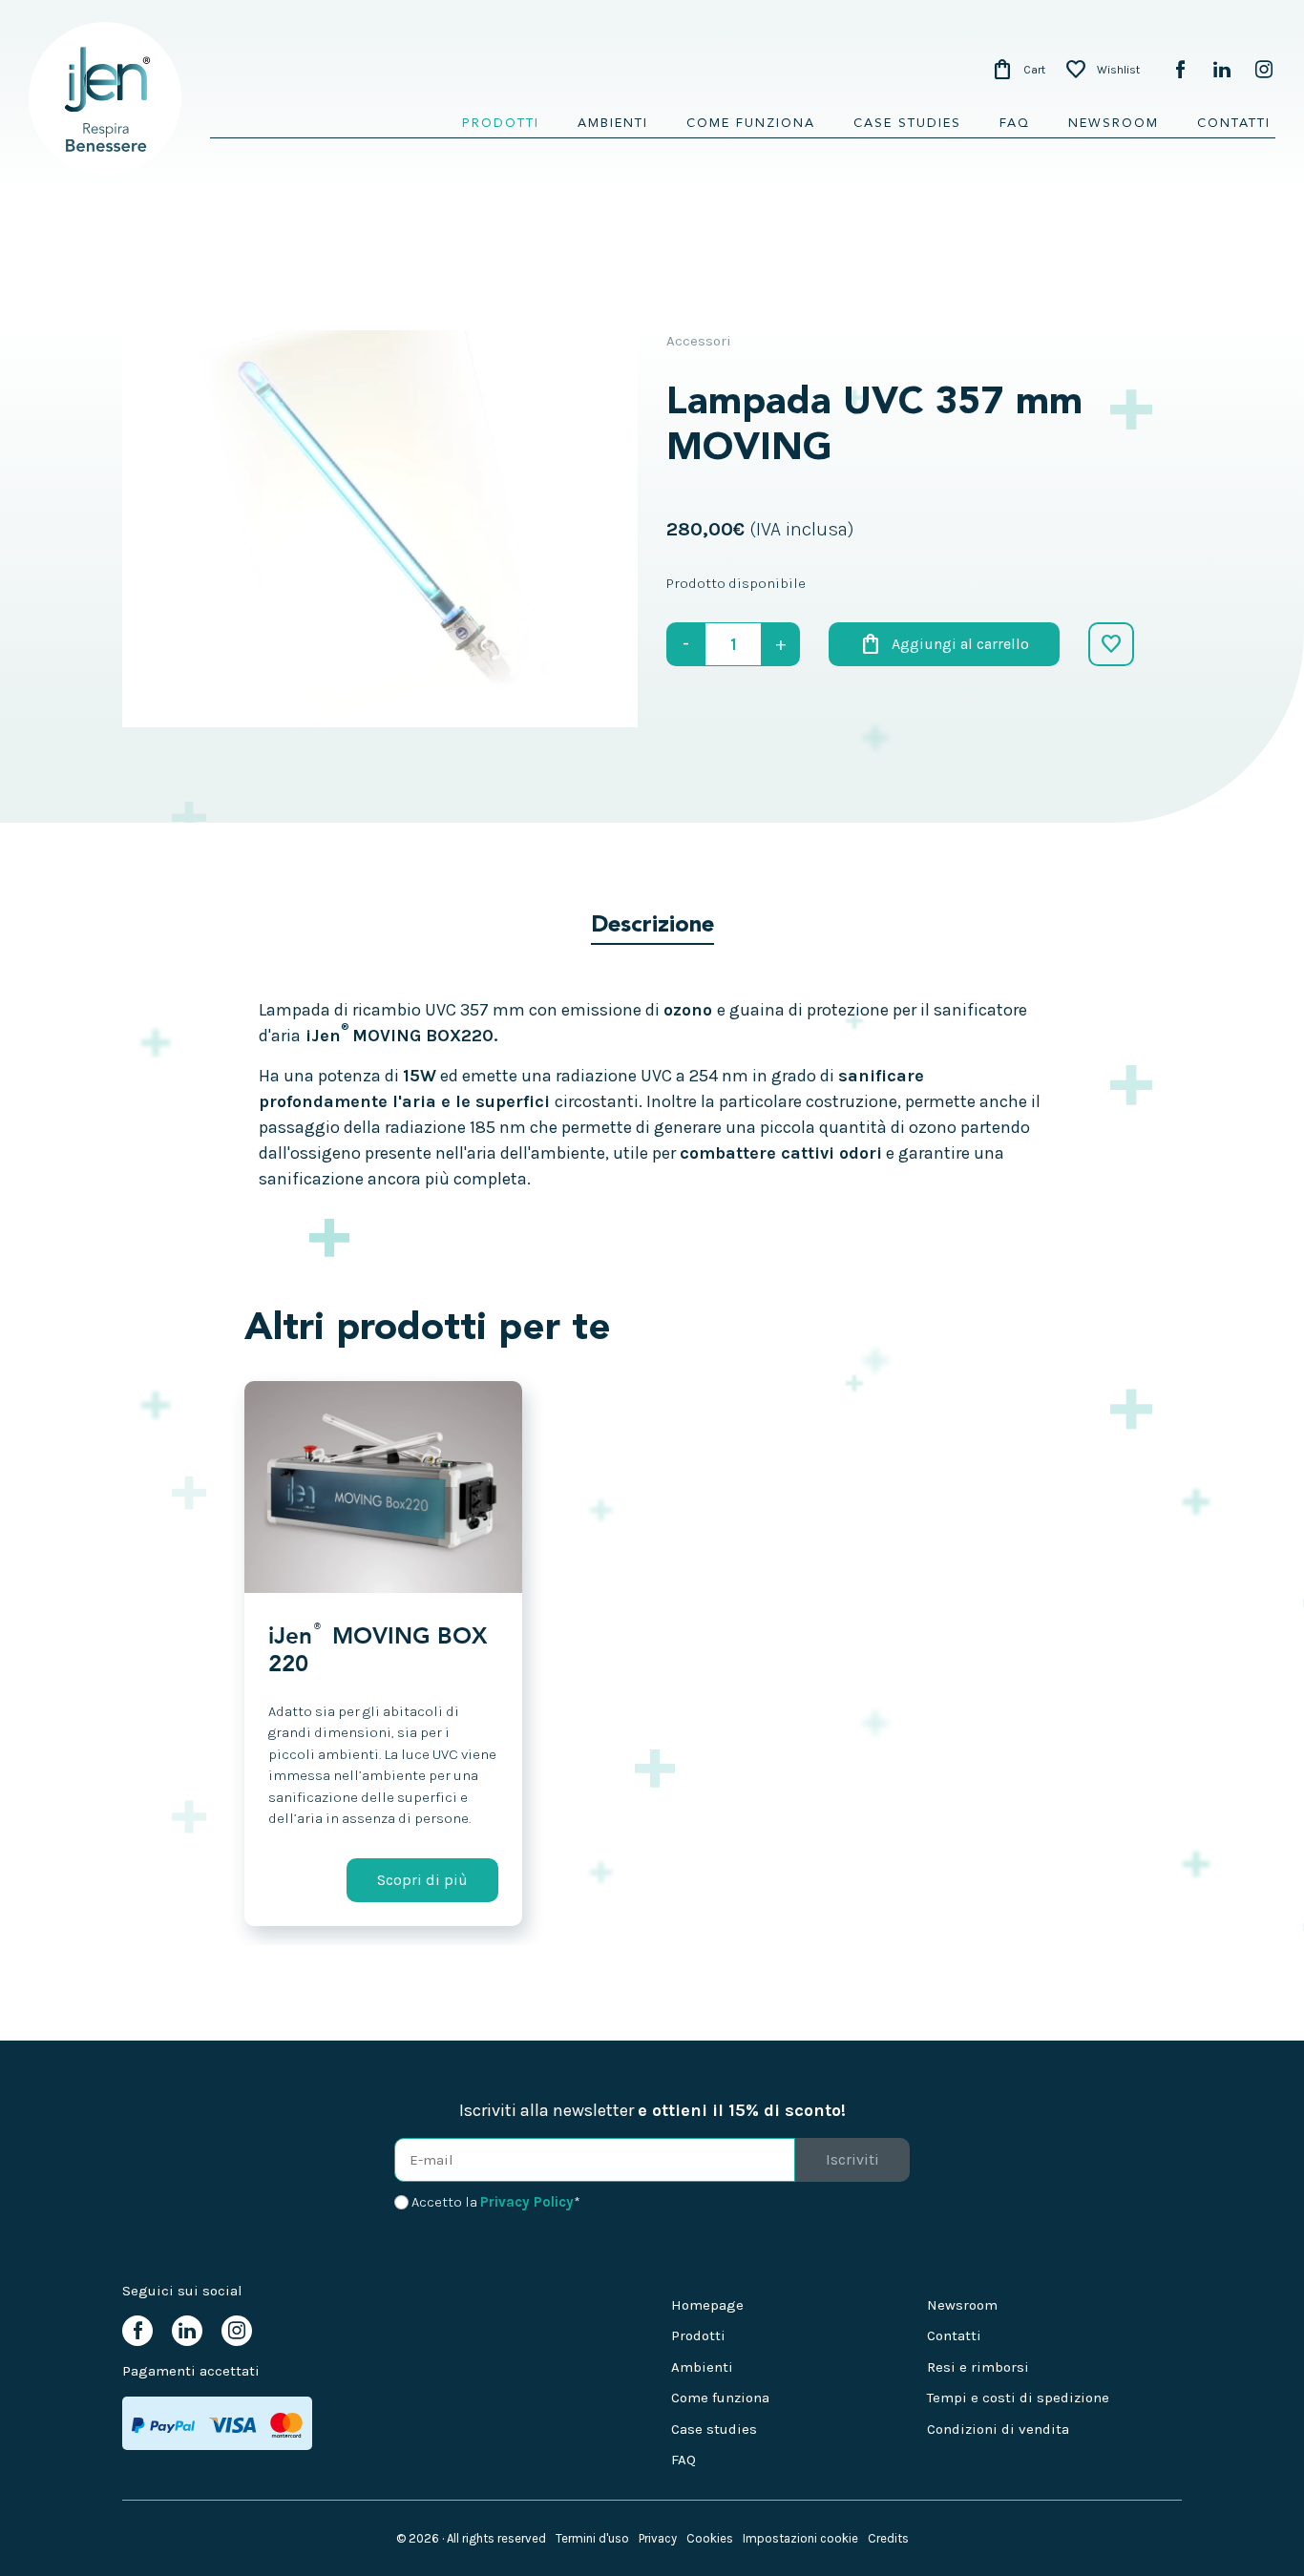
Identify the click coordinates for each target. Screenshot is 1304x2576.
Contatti (1234, 124)
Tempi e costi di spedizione (1018, 2398)
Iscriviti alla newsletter (652, 2110)
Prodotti (501, 124)
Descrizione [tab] (652, 926)
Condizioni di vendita (998, 2429)
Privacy (658, 2538)
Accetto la (496, 2202)
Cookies (710, 2538)
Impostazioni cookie (800, 2538)
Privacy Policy (527, 2202)
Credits (888, 2538)
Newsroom (1114, 124)
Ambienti (613, 124)
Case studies (907, 124)
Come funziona (751, 124)
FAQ (1015, 124)
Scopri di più (422, 1880)
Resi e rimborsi (978, 2367)
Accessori (699, 341)
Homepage (707, 2305)
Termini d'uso (592, 2538)
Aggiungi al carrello (944, 644)
